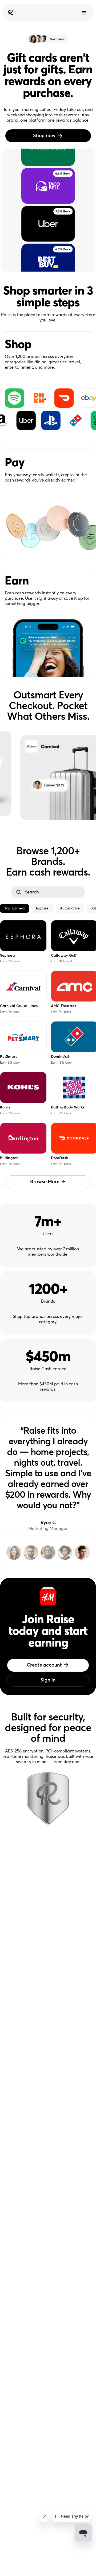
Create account (44, 1665)
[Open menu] (84, 13)
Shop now (44, 136)
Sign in (48, 1680)
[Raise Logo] (10, 13)
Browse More (45, 1182)
